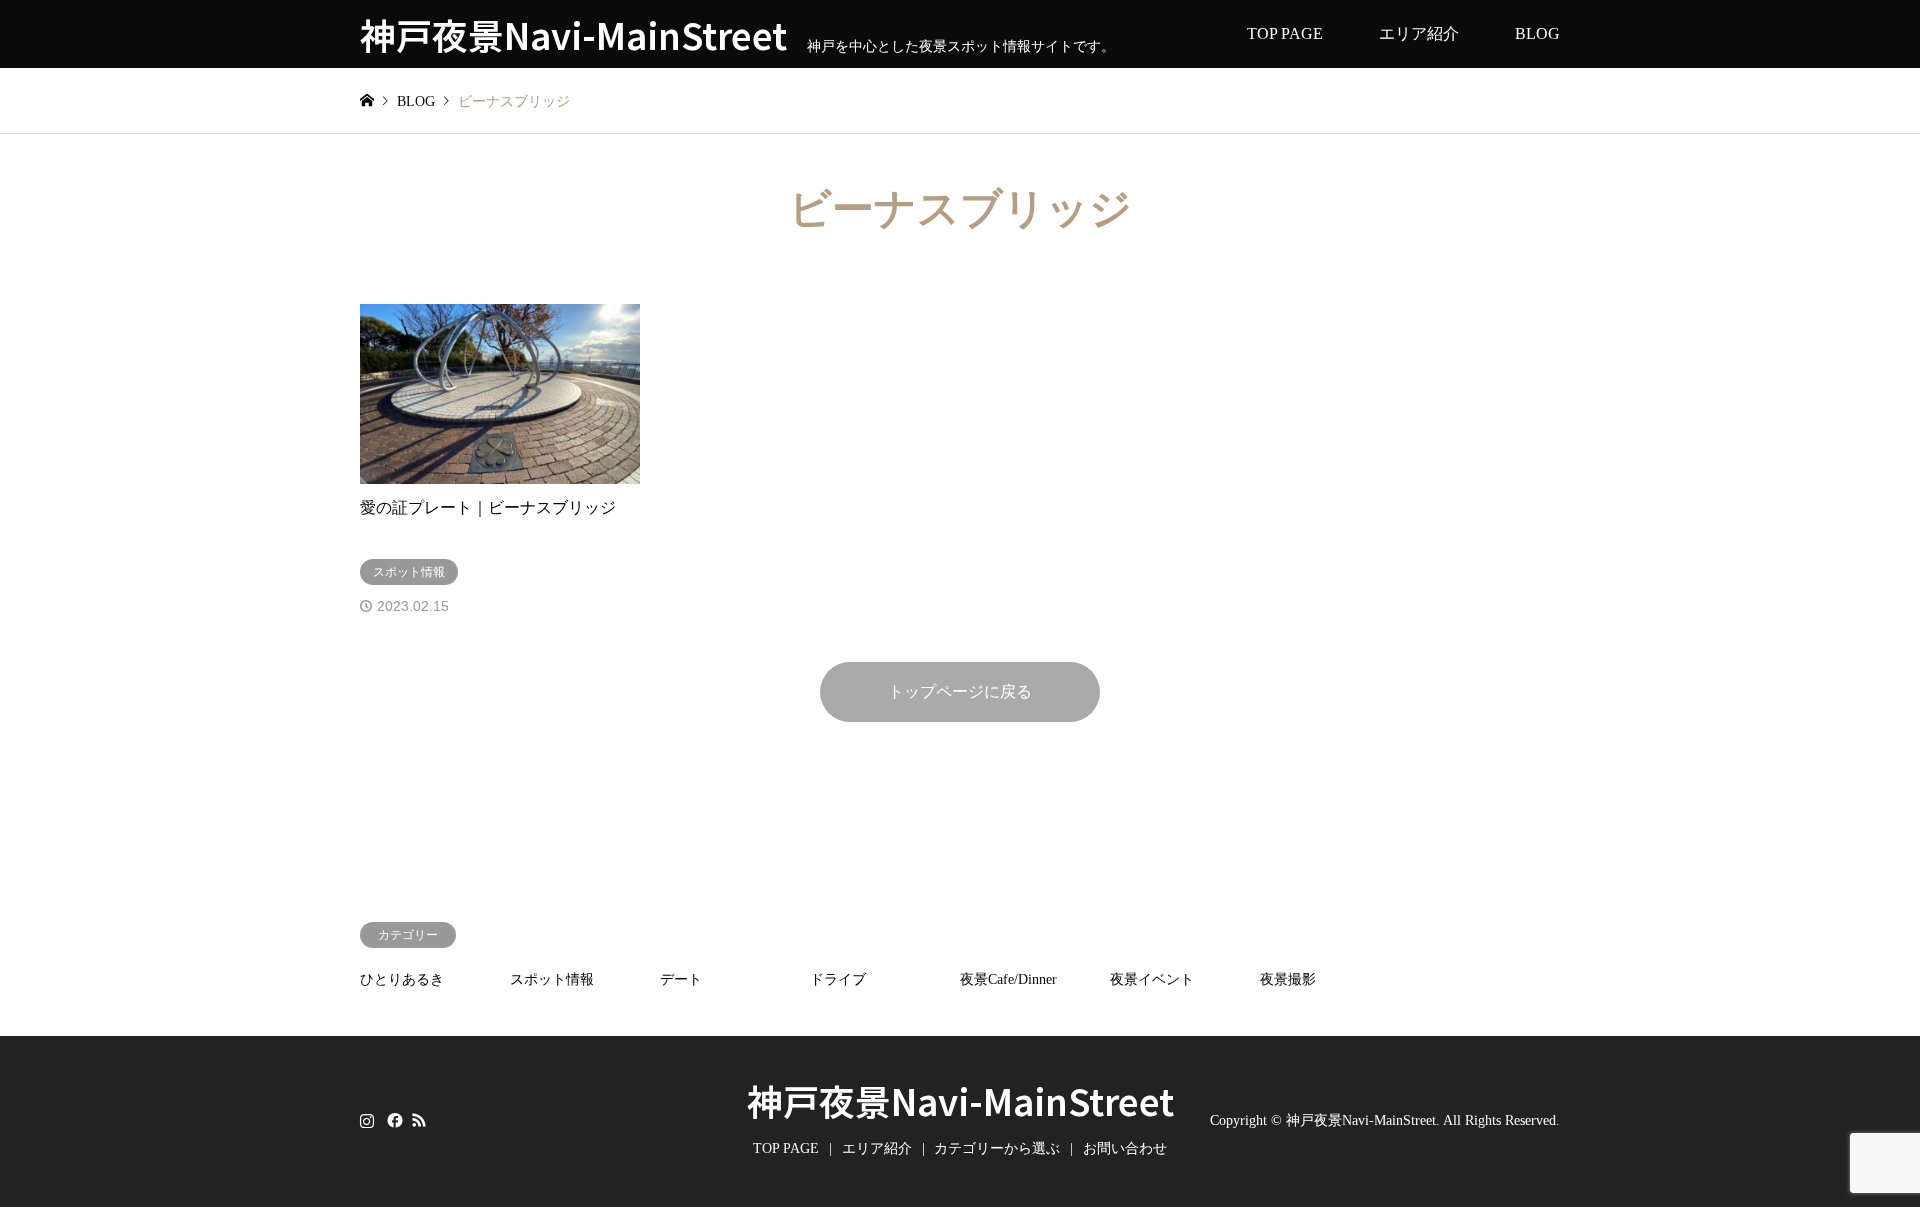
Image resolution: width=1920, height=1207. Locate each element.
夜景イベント (1152, 979)
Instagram (367, 1120)
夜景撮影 (1288, 979)
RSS (419, 1120)
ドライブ (838, 979)
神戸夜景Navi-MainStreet (960, 1100)
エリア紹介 (1419, 33)
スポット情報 (552, 979)
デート (681, 979)
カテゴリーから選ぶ (997, 1148)
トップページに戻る (960, 691)
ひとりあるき (402, 979)
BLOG (1537, 33)
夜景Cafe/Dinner (1008, 979)
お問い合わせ (1125, 1148)
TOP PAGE (1285, 33)
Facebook (393, 1120)
